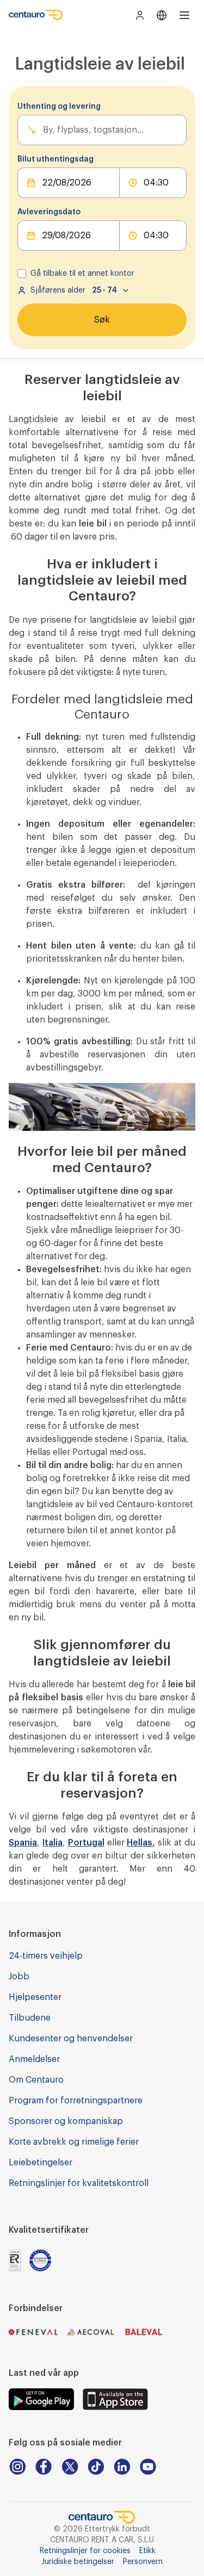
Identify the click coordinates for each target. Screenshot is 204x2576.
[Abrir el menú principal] (184, 15)
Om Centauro (36, 2080)
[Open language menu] (162, 15)
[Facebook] (44, 2467)
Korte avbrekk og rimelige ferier (74, 2142)
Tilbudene (30, 2018)
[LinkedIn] (122, 2467)
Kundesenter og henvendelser (71, 2039)
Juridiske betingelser (78, 2562)
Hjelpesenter (35, 1997)
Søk (102, 320)
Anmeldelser (34, 2059)
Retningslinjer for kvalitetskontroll (79, 2183)
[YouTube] (148, 2467)
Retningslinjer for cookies (85, 2551)
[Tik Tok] (96, 2467)
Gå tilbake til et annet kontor (82, 274)
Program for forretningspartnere (76, 2101)
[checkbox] (22, 274)
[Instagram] (17, 2467)
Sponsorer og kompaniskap (66, 2121)
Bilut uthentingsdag (55, 159)
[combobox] (44, 130)
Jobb (19, 1977)
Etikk (147, 2551)
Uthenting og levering (59, 107)
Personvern (143, 2562)
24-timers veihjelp (46, 1956)
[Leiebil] (36, 15)
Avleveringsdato (49, 212)
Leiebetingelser (41, 2163)
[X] (70, 2467)
